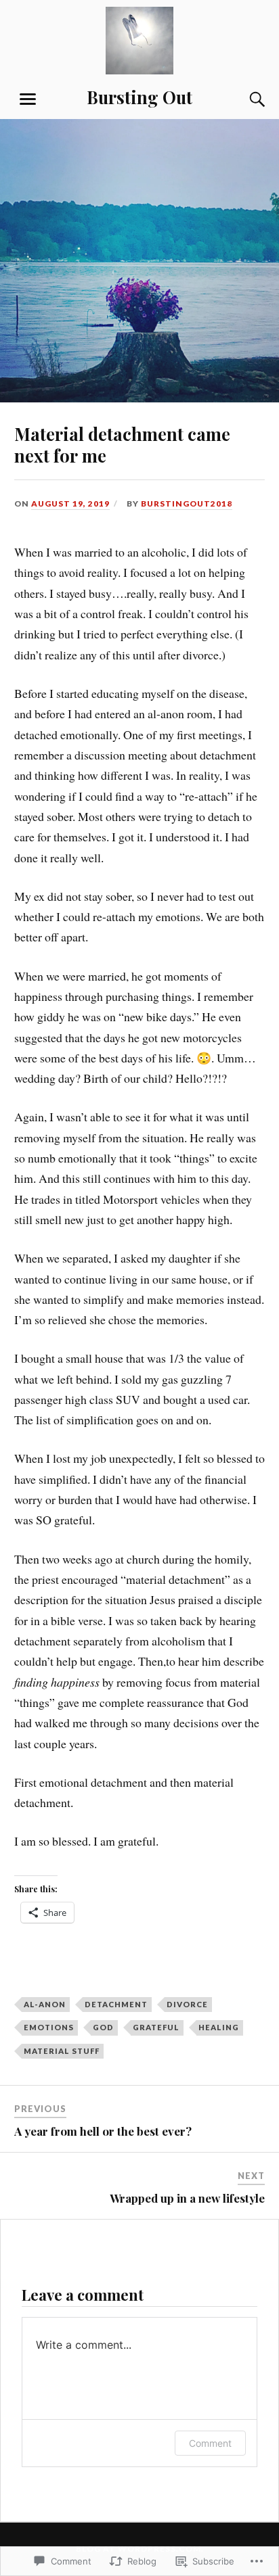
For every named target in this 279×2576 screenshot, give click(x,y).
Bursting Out (139, 97)
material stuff (62, 2051)
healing (219, 2027)
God (103, 2027)
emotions (49, 2027)
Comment (210, 2443)
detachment (116, 2004)
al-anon (45, 2004)
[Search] (244, 99)
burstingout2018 (187, 504)
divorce (187, 2004)
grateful (156, 2027)
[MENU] (28, 99)
